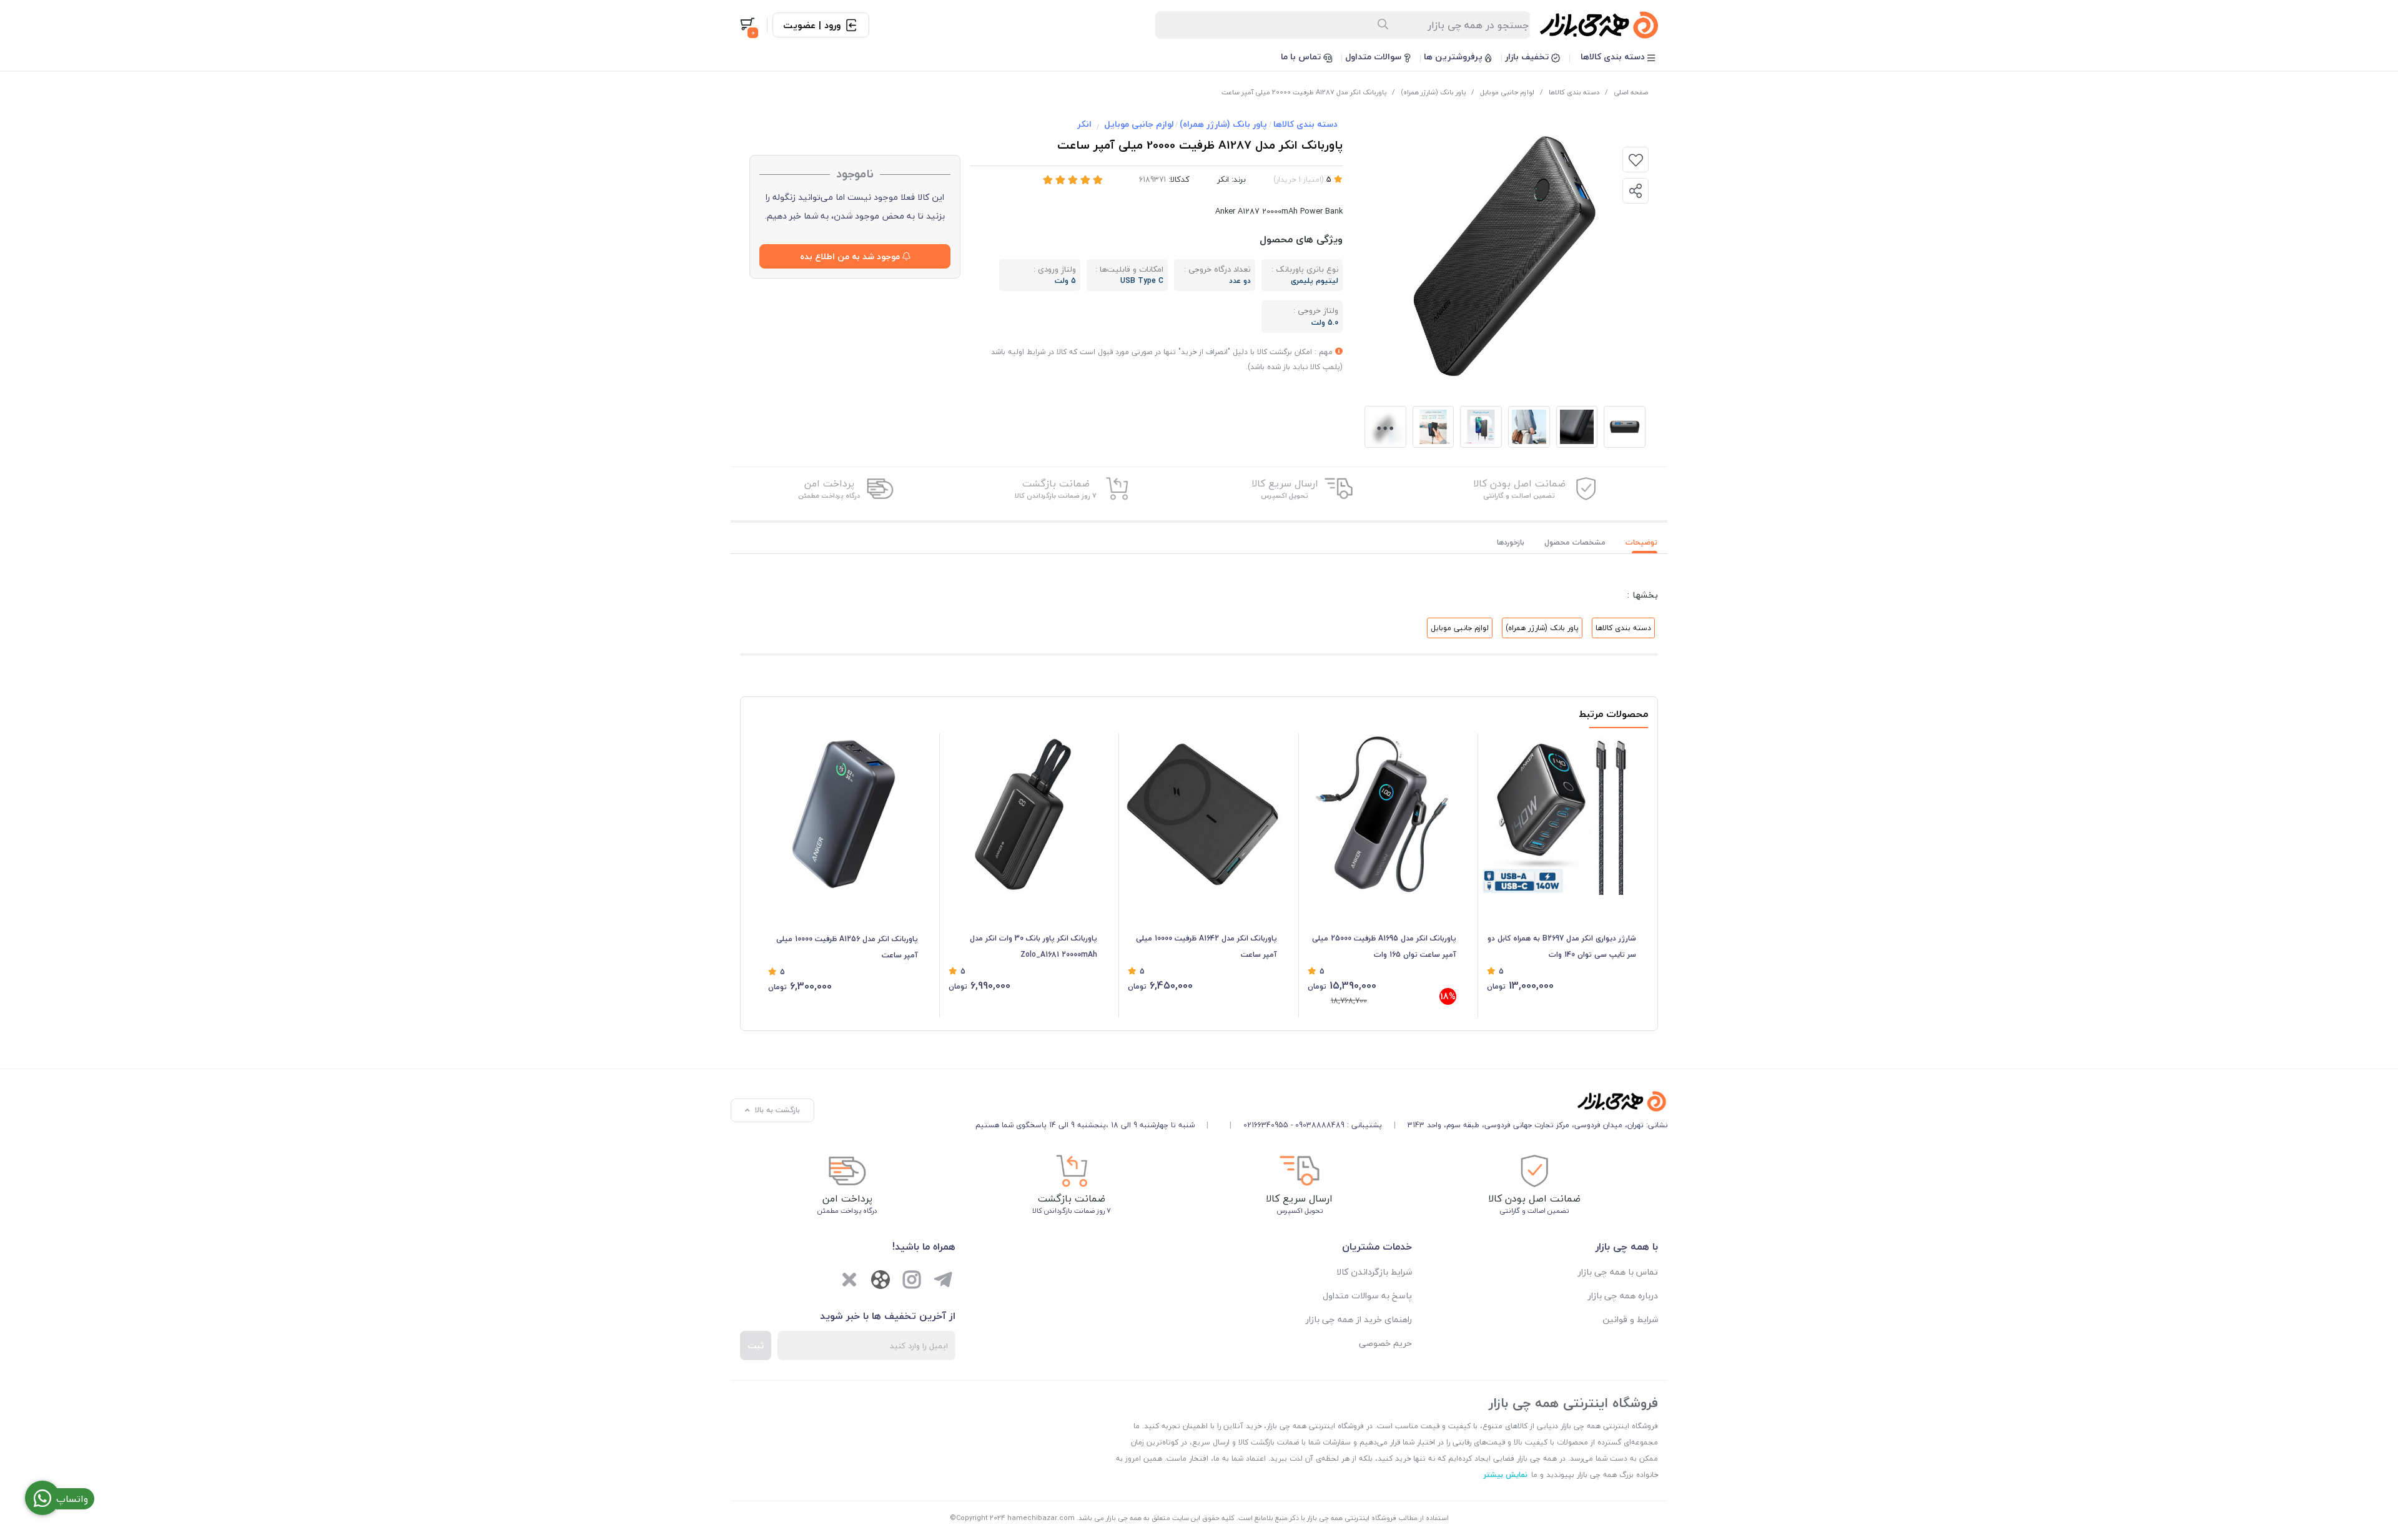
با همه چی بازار (1627, 1246)
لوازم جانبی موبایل (1507, 92)
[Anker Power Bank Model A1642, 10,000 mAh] (1202, 815)
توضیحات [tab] (1641, 542)
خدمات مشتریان (1377, 1246)
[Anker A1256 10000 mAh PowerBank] (843, 815)
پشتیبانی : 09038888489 (1339, 1125)
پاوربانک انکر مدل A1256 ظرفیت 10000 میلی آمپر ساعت (847, 947)
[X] (849, 1281)
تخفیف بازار (1528, 57)
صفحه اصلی (1631, 92)
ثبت (756, 1345)
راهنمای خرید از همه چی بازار (1359, 1319)
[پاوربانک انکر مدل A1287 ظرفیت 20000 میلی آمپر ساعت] (1321, 1101)
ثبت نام (799, 25)
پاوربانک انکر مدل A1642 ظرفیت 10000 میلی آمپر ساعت (1206, 946)
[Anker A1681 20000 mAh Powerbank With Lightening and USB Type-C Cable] (1023, 815)
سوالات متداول (1374, 57)
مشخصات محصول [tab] (1575, 542)
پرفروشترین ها (1454, 57)
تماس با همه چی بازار (1618, 1272)
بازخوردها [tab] (1511, 542)
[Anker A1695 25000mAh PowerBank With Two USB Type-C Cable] (1382, 815)
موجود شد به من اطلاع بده (851, 256)
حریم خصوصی (1385, 1343)
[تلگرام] (943, 1281)
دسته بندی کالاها (1614, 57)
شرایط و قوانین (1630, 1319)
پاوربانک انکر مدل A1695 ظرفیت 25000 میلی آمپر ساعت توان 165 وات (1384, 946)
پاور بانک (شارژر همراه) (1433, 92)
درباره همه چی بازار (1623, 1296)
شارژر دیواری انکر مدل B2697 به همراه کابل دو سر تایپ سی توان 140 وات (1562, 946)
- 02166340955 (1268, 1125)
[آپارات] (881, 1282)
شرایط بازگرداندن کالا (1374, 1272)
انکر (1084, 124)
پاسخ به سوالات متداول (1367, 1296)
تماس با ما (1302, 57)
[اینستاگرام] (912, 1281)
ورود (832, 25)
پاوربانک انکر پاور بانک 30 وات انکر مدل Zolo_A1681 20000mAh (1034, 946)
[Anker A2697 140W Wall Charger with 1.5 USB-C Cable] (1562, 815)
